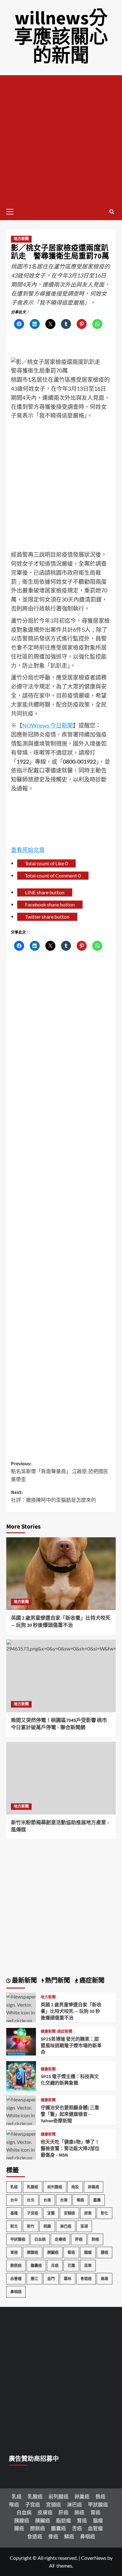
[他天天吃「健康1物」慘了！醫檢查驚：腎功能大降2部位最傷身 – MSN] (21, 2157)
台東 (64, 2200)
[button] (13, 211)
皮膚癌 (60, 2239)
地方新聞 (21, 239)
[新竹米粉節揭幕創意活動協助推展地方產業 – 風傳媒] (61, 1778)
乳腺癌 (33, 2187)
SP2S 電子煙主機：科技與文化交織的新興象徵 (70, 2080)
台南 (47, 2200)
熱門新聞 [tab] (57, 1981)
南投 (75, 2187)
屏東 (88, 2213)
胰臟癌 (53, 2252)
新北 (14, 2226)
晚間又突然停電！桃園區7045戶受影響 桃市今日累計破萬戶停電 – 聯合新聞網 (59, 1724)
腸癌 (104, 2252)
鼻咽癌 (16, 2292)
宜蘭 (51, 2213)
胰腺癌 (33, 2252)
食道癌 (86, 2279)
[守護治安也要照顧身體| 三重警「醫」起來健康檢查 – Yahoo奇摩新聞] (21, 2123)
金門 (51, 2279)
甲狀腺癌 (18, 2239)
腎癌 (71, 2252)
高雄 (104, 2279)
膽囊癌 (36, 2266)
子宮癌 (33, 2213)
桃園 (47, 2226)
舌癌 (55, 2266)
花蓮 (71, 2266)
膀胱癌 (16, 2266)
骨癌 (53, 2536)
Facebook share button (50, 904)
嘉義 (97, 2200)
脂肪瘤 (64, 2520)
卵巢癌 (94, 2187)
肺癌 (95, 2239)
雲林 (68, 2279)
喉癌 (80, 2200)
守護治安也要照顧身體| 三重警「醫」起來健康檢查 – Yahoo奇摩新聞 (70, 2114)
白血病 (40, 2239)
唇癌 (100, 2496)
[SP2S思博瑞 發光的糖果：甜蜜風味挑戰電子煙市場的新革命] (21, 2041)
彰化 (104, 2213)
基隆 (14, 2213)
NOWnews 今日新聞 (48, 725)
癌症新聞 (65, 2032)
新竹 (31, 2226)
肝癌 (79, 2239)
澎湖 (84, 2226)
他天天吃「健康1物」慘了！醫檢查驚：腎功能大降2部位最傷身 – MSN (70, 2149)
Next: (53, 1496)
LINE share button (45, 892)
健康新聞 (48, 2032)
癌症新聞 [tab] (91, 1981)
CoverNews (94, 2558)
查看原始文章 (28, 850)
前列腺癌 (55, 2187)
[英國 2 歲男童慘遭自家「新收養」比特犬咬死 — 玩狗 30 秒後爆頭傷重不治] (61, 1574)
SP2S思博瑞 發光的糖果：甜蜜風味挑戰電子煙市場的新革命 (71, 2046)
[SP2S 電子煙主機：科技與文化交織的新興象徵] (21, 2075)
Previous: (60, 1472)
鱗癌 (69, 2536)
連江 (34, 2279)
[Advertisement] (61, 139)
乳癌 (14, 2187)
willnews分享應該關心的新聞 (61, 37)
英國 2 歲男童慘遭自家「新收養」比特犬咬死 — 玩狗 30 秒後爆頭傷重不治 (61, 1621)
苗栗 (88, 2266)
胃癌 (14, 2252)
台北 (31, 2200)
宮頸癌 (69, 2213)
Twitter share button (47, 917)
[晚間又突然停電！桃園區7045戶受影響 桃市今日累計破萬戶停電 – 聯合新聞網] (61, 1676)
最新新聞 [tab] (24, 1981)
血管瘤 (16, 2279)
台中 (14, 2200)
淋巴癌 (66, 2226)
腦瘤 (88, 2252)
